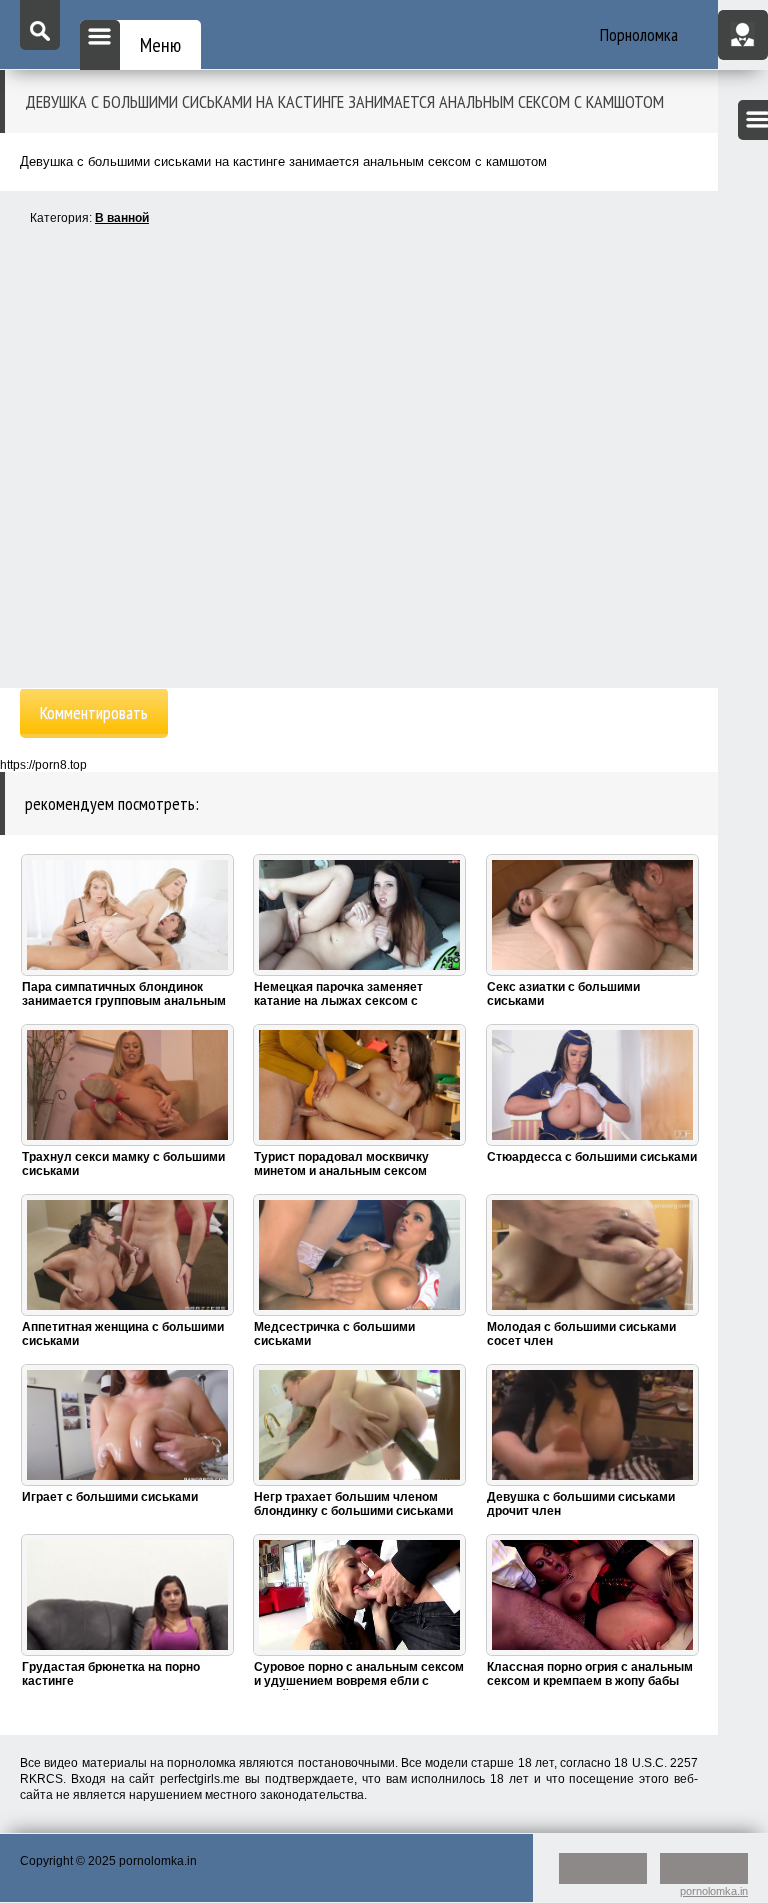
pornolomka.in (714, 1891)
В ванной (122, 218)
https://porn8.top (43, 765)
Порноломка (639, 34)
